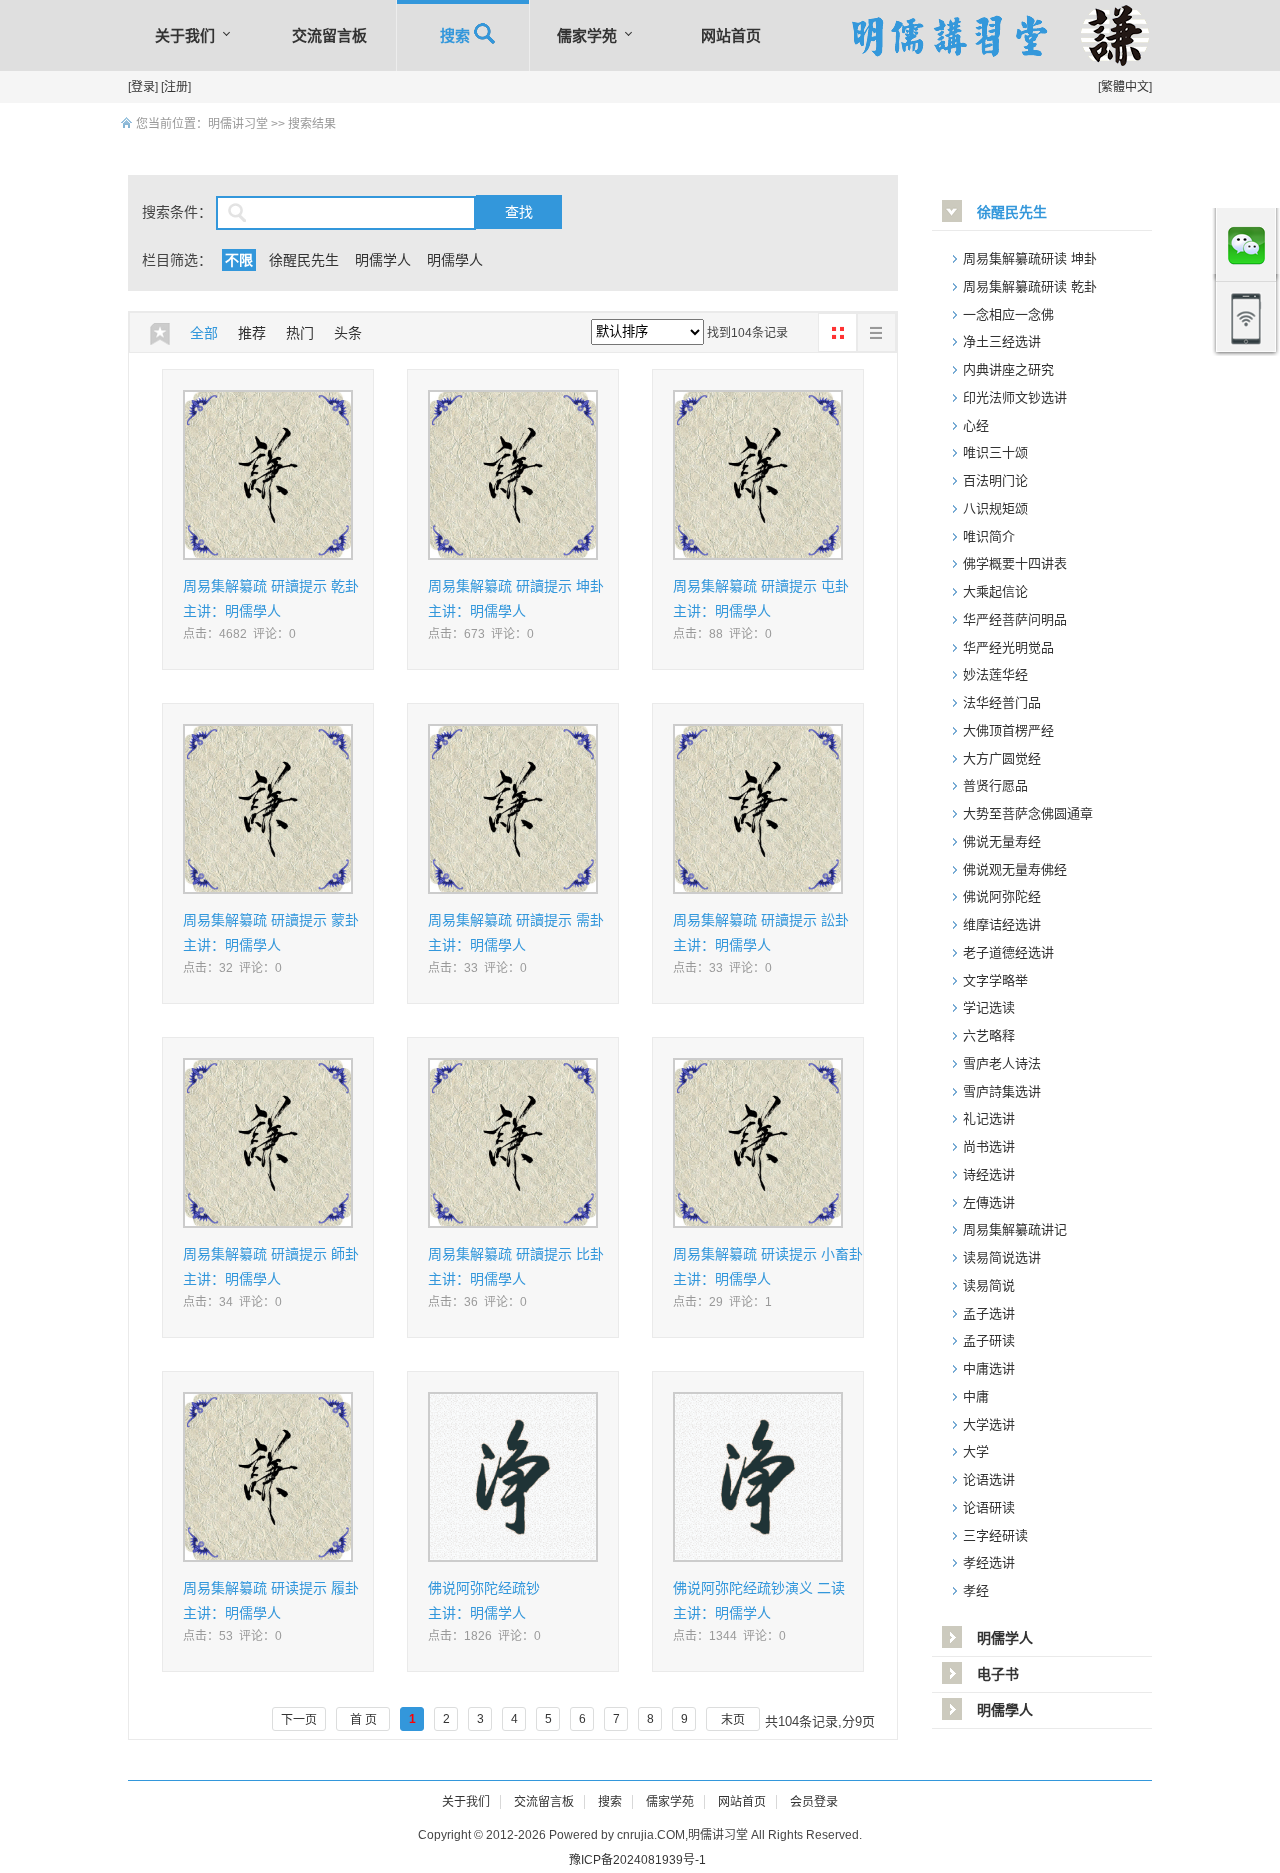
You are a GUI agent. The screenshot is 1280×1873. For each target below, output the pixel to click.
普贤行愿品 (995, 785)
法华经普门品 (1002, 702)
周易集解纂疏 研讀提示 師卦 (271, 1254)
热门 (300, 333)
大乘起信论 (995, 591)
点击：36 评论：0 (477, 1302)
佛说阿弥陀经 (1002, 896)
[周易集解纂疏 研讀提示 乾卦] (268, 478)
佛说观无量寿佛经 (1015, 869)
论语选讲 (989, 1479)
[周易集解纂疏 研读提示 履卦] (268, 1480)
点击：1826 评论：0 (484, 1636)
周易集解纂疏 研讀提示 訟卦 (761, 920)
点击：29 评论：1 (722, 1302)
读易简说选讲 (1002, 1257)
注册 (176, 87)
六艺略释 (989, 1035)
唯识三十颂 (995, 452)
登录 (143, 87)
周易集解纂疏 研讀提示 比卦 (516, 1254)
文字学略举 (995, 980)
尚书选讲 (989, 1146)
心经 (976, 425)
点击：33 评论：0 (477, 968)
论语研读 (989, 1507)
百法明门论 (995, 480)
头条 (348, 333)
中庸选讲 (989, 1368)
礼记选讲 (989, 1118)
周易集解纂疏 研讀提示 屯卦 (761, 586)
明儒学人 (383, 260)
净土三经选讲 (1002, 341)
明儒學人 (455, 260)
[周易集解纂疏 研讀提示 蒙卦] (268, 812)
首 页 (363, 1720)
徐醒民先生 (304, 260)
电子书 (998, 1674)
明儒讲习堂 (238, 124)
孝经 (976, 1590)
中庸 (976, 1396)
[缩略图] (837, 332)
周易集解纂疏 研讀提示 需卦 (516, 920)
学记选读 (989, 1007)
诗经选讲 (989, 1174)
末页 (733, 1720)
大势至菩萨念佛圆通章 (1028, 813)
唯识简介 (989, 536)
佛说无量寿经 (1002, 841)
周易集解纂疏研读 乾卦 (1030, 286)
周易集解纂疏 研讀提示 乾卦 (271, 586)
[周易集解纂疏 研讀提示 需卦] (513, 812)
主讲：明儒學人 (232, 611)
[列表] (876, 332)
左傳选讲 (989, 1202)
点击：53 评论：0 (232, 1636)
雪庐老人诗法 (1002, 1063)
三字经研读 (995, 1535)
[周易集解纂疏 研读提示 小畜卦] (758, 1146)
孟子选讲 (989, 1313)
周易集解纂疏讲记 (1015, 1229)
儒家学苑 (587, 35)
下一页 (299, 1720)
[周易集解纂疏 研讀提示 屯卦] (758, 478)
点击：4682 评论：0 (239, 634)
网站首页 (731, 35)
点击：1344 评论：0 (729, 1636)
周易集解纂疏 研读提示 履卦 (271, 1588)
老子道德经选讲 (1008, 952)
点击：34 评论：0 (232, 1302)
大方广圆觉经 (1002, 758)
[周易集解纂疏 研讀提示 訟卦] (758, 812)
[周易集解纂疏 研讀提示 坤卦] (513, 478)
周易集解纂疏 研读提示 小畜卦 (768, 1254)
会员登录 (814, 1802)
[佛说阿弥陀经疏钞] (513, 1480)
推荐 (252, 333)
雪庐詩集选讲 (1002, 1091)
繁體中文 (1125, 87)
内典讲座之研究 (1008, 369)
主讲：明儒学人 (477, 1613)
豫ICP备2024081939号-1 (637, 1860)
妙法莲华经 (995, 674)
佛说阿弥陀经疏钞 (484, 1588)
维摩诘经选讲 (1002, 924)
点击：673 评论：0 (481, 634)
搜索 (463, 35)
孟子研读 (989, 1340)
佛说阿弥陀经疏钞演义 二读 (759, 1588)
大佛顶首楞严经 (1008, 730)
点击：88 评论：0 (722, 634)
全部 (204, 333)
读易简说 (989, 1285)
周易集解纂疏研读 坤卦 (1030, 258)
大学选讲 (989, 1424)
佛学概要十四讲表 (1015, 563)
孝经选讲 (989, 1562)
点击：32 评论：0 (232, 968)
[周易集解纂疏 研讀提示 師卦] (268, 1146)
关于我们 (185, 35)
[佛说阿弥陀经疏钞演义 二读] (758, 1480)
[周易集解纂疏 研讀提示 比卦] (513, 1146)
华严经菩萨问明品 (1015, 619)
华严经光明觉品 (1008, 647)
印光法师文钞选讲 (1015, 397)
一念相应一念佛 (1008, 314)
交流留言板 (329, 35)
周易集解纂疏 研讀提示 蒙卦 (271, 920)
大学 (976, 1451)
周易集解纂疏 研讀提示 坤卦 (516, 586)
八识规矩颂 (995, 508)
